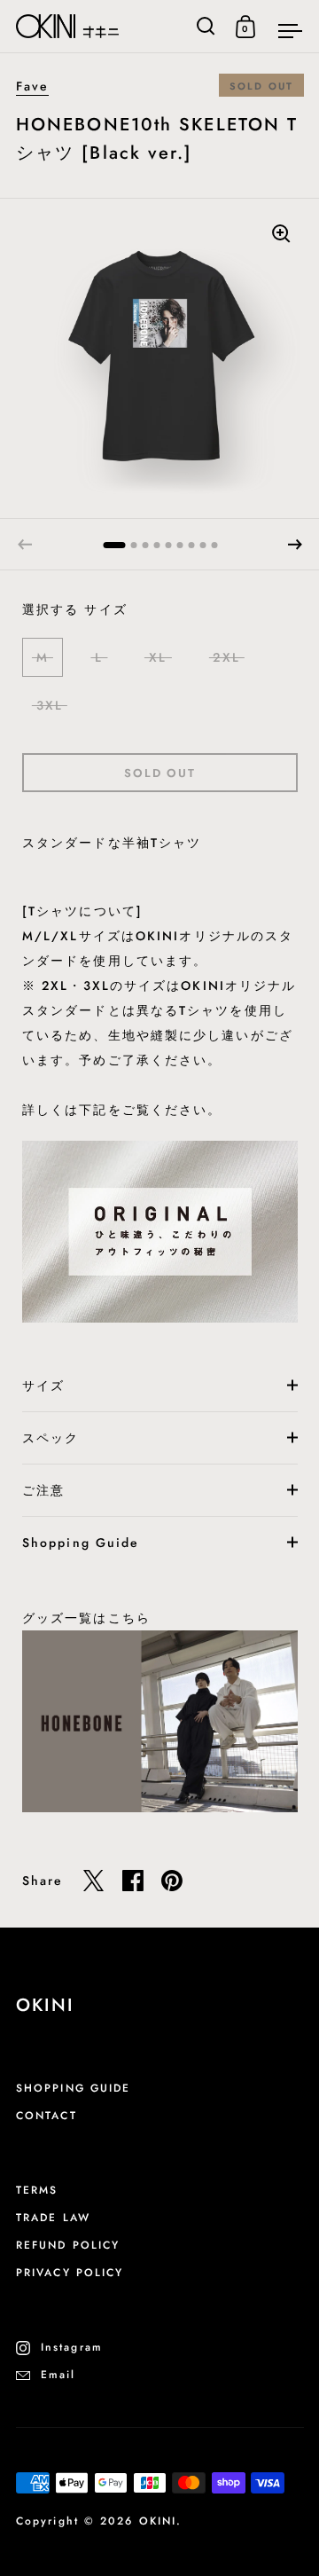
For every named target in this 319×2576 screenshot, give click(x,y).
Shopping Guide (81, 1543)
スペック (51, 1438)
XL (158, 657)
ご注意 (43, 1490)
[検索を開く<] (206, 26)
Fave (32, 86)
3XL (50, 705)
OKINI (158, 2521)
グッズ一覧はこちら (86, 1618)
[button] (295, 545)
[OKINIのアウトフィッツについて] (160, 1229)
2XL (226, 657)
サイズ (43, 1386)
